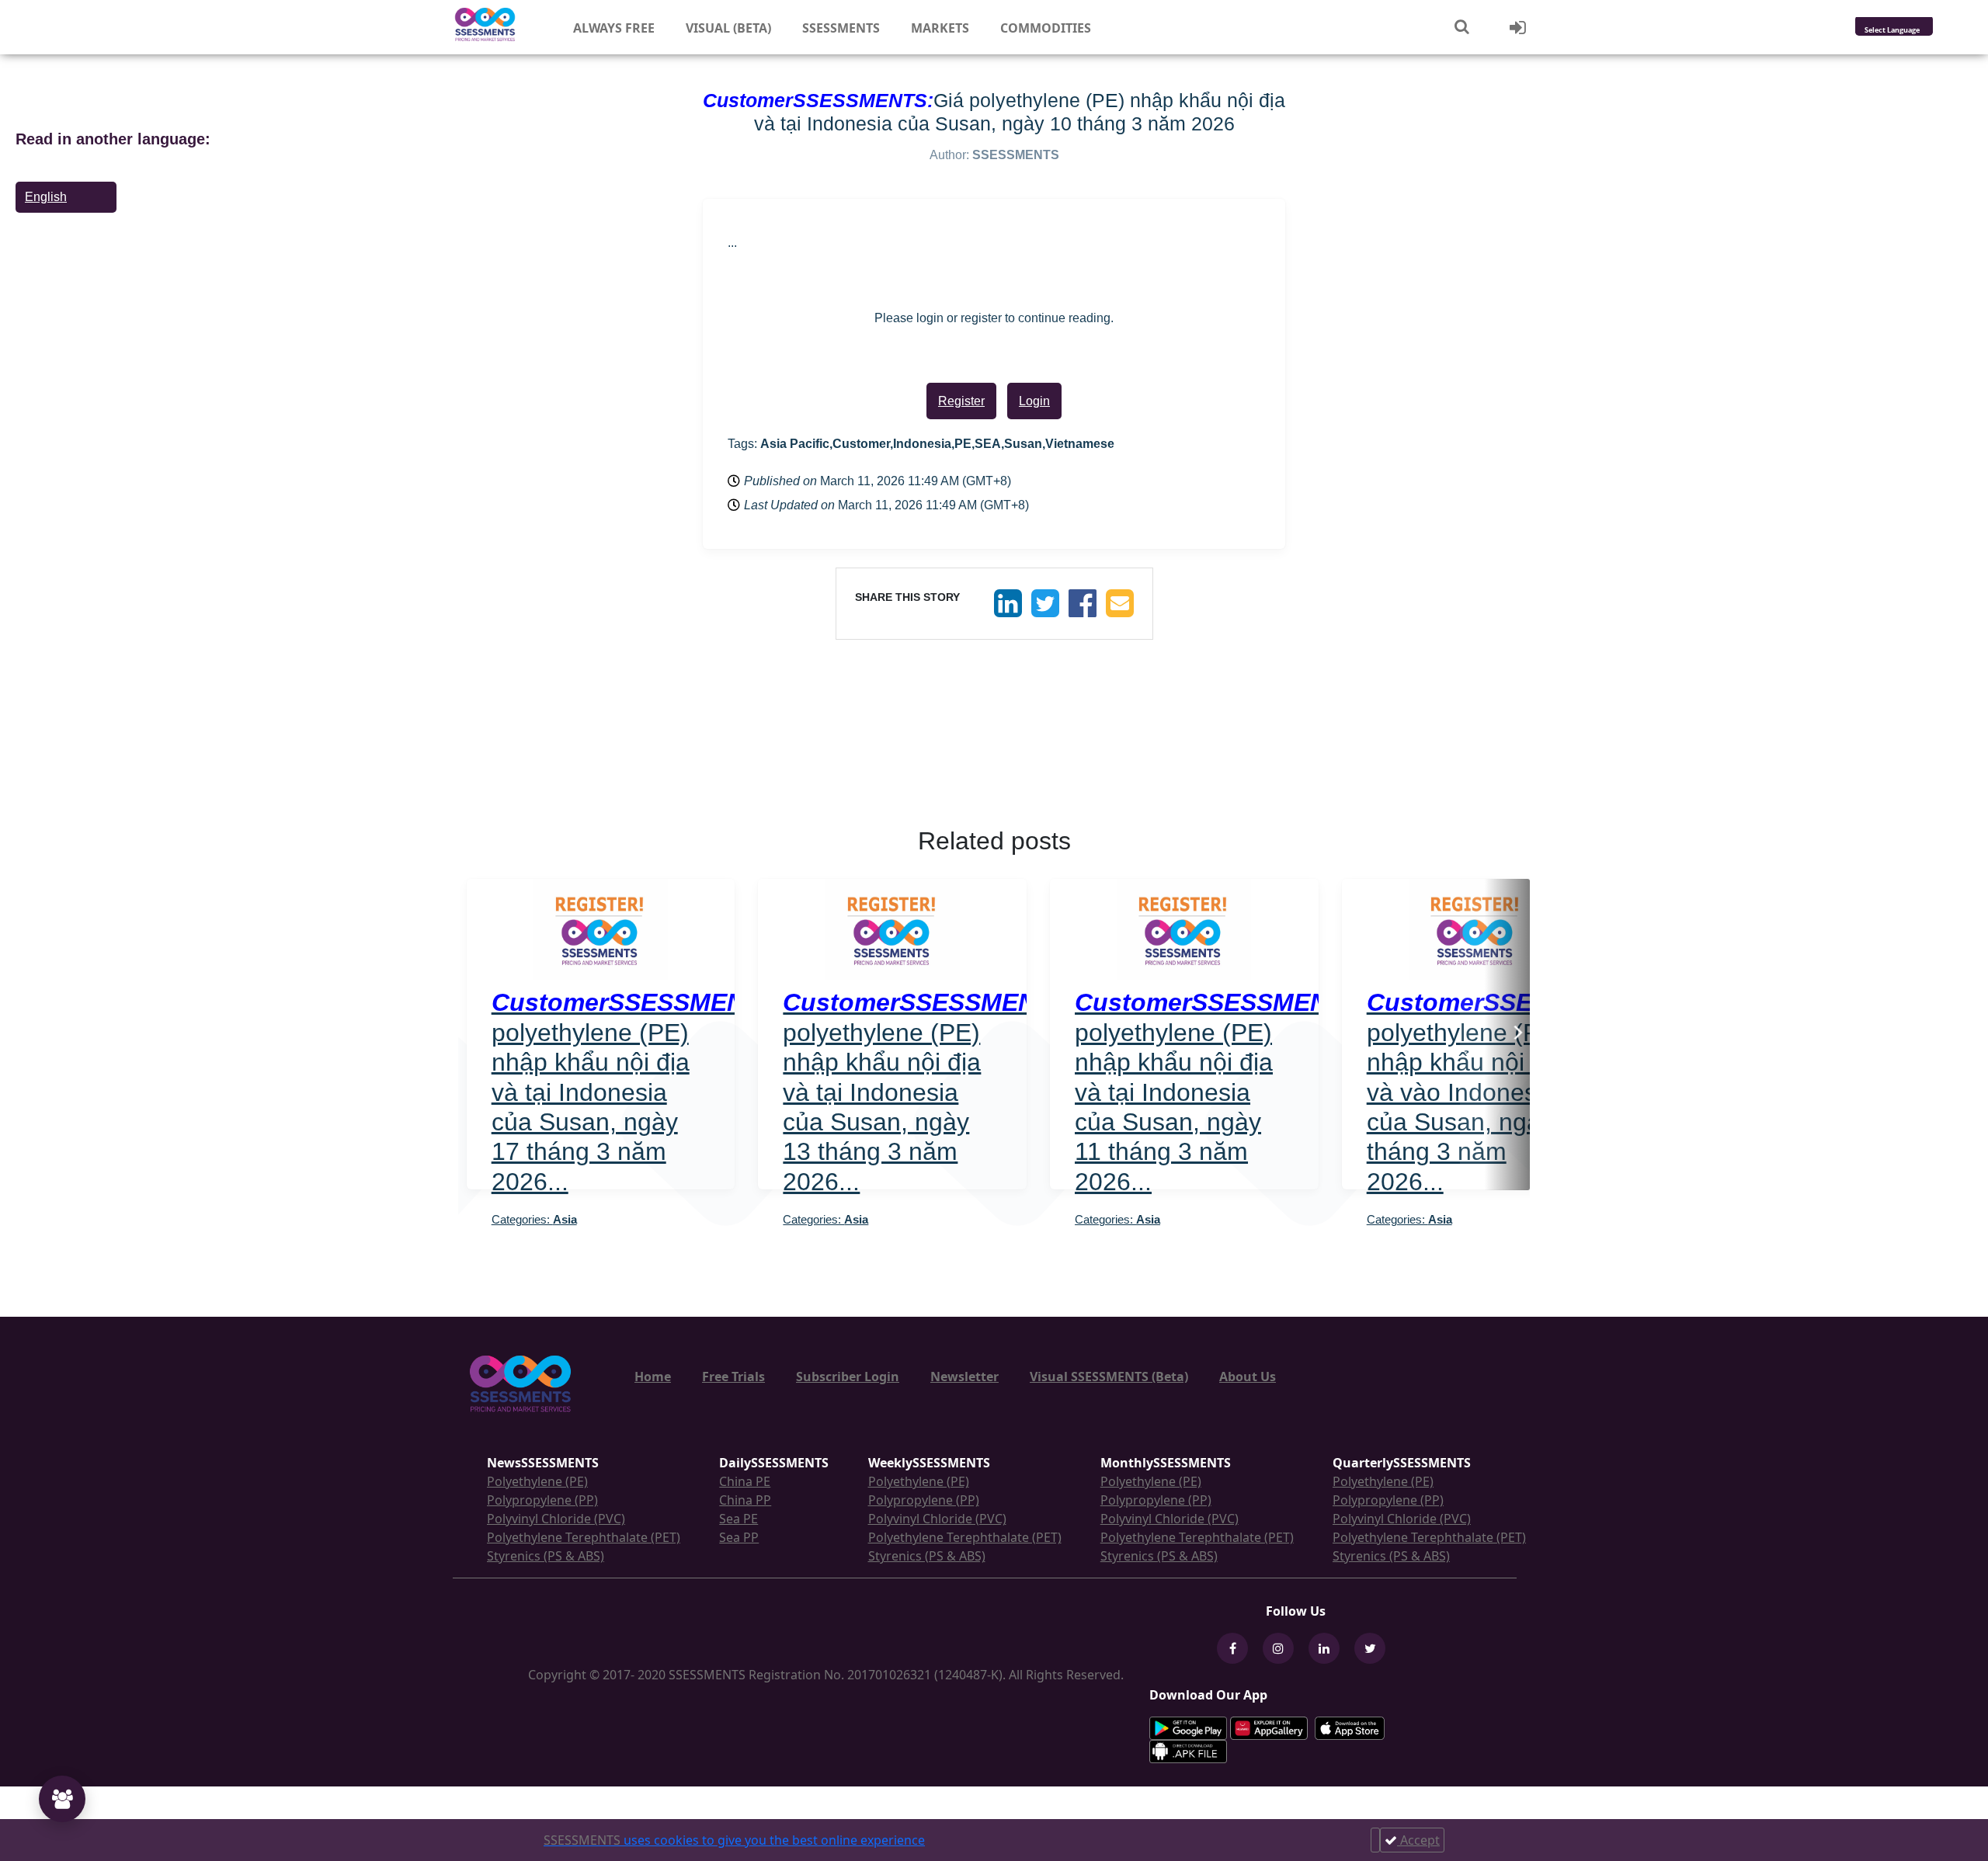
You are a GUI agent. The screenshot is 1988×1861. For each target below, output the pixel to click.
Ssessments (841, 28)
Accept (1418, 1840)
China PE (745, 1481)
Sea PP (739, 1537)
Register (961, 401)
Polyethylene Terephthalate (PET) (584, 1537)
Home (653, 1377)
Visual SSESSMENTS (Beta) (1109, 1377)
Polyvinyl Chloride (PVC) (556, 1519)
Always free (614, 28)
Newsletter (964, 1377)
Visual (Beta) (728, 28)
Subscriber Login (848, 1377)
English (46, 197)
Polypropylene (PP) (542, 1500)
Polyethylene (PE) (537, 1481)
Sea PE (739, 1519)
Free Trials (733, 1377)
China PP (745, 1500)
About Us (1248, 1377)
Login (1034, 401)
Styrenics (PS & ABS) (546, 1556)
